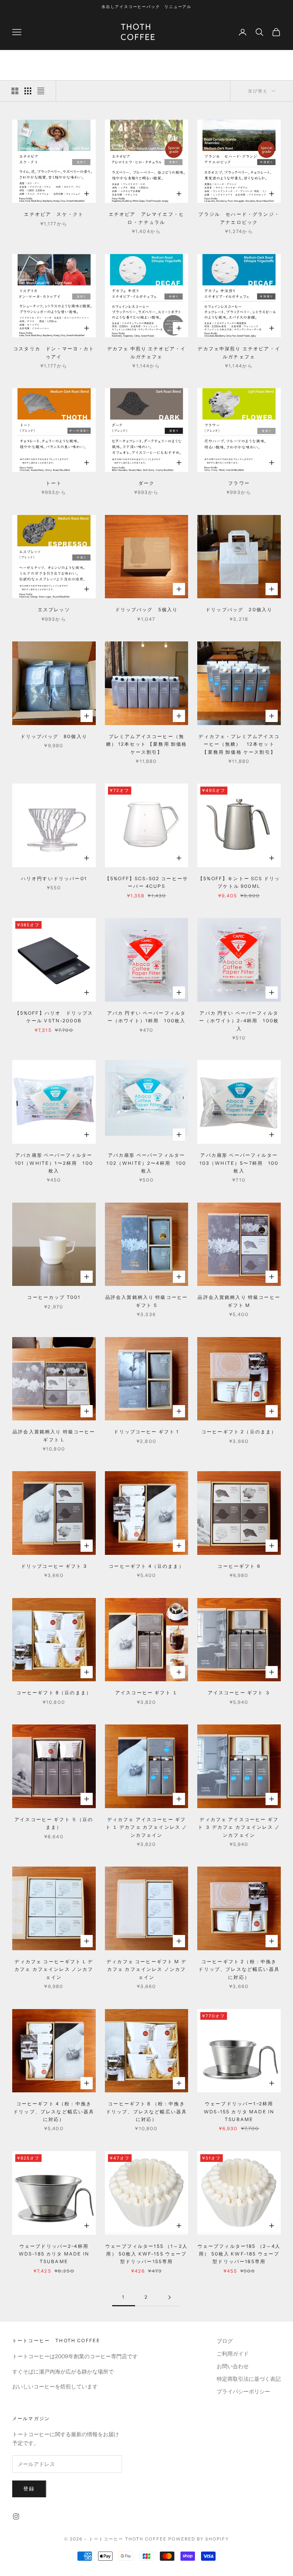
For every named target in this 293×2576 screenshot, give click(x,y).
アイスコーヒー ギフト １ (146, 1693)
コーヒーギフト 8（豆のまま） (54, 1693)
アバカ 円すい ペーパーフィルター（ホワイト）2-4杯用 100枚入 (239, 1021)
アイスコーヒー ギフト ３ (239, 1693)
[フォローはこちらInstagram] (16, 2516)
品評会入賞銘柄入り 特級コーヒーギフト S (147, 1301)
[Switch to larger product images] (15, 91)
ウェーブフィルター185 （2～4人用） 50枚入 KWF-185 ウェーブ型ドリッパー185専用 (239, 2254)
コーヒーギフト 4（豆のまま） (146, 1566)
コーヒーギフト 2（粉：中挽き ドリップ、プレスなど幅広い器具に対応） (240, 1969)
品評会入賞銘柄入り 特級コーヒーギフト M (239, 1301)
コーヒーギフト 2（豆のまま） (239, 1432)
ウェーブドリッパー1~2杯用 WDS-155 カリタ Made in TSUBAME (239, 2111)
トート (54, 483)
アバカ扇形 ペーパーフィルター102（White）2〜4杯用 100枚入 (146, 1163)
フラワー (239, 483)
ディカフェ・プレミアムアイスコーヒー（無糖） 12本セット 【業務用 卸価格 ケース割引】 (239, 744)
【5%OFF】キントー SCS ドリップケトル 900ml (239, 882)
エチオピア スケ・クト (54, 214)
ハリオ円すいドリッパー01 (54, 878)
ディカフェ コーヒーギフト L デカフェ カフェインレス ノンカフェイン (54, 1969)
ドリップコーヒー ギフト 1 (146, 1432)
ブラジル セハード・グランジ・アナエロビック (239, 218)
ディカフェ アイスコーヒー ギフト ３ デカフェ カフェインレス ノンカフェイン (239, 1827)
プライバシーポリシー (243, 2391)
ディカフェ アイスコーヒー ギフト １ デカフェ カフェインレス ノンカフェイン (147, 1827)
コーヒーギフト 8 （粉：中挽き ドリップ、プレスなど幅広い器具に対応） (147, 2111)
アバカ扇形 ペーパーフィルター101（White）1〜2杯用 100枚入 (54, 1163)
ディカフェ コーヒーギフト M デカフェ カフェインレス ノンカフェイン (146, 1969)
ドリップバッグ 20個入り (239, 610)
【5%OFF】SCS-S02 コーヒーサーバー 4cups (146, 882)
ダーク (146, 483)
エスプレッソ (54, 610)
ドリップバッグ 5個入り (147, 610)
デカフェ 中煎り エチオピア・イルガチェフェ (147, 352)
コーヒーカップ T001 (54, 1297)
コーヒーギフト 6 (239, 1566)
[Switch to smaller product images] (28, 91)
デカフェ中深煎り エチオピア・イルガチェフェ (239, 352)
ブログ (225, 2341)
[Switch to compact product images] (41, 91)
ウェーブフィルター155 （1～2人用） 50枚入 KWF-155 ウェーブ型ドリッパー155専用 (146, 2254)
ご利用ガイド (233, 2354)
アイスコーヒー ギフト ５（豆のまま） (54, 1823)
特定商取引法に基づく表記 (249, 2379)
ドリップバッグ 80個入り (54, 736)
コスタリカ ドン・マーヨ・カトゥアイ (54, 352)
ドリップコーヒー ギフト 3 (54, 1566)
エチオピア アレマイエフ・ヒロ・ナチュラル (146, 218)
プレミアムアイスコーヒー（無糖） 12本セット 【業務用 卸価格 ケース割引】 (147, 744)
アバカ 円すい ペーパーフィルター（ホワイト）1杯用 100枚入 (147, 1017)
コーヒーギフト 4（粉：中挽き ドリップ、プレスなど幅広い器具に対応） (55, 2111)
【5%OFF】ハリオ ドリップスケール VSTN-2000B (54, 1017)
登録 (29, 2489)
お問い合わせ (233, 2366)
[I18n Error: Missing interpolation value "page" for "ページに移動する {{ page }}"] (169, 2297)
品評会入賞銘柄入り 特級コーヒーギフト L (54, 1435)
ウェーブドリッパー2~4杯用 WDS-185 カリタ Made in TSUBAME (54, 2254)
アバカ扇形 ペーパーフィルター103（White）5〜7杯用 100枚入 (239, 1163)
